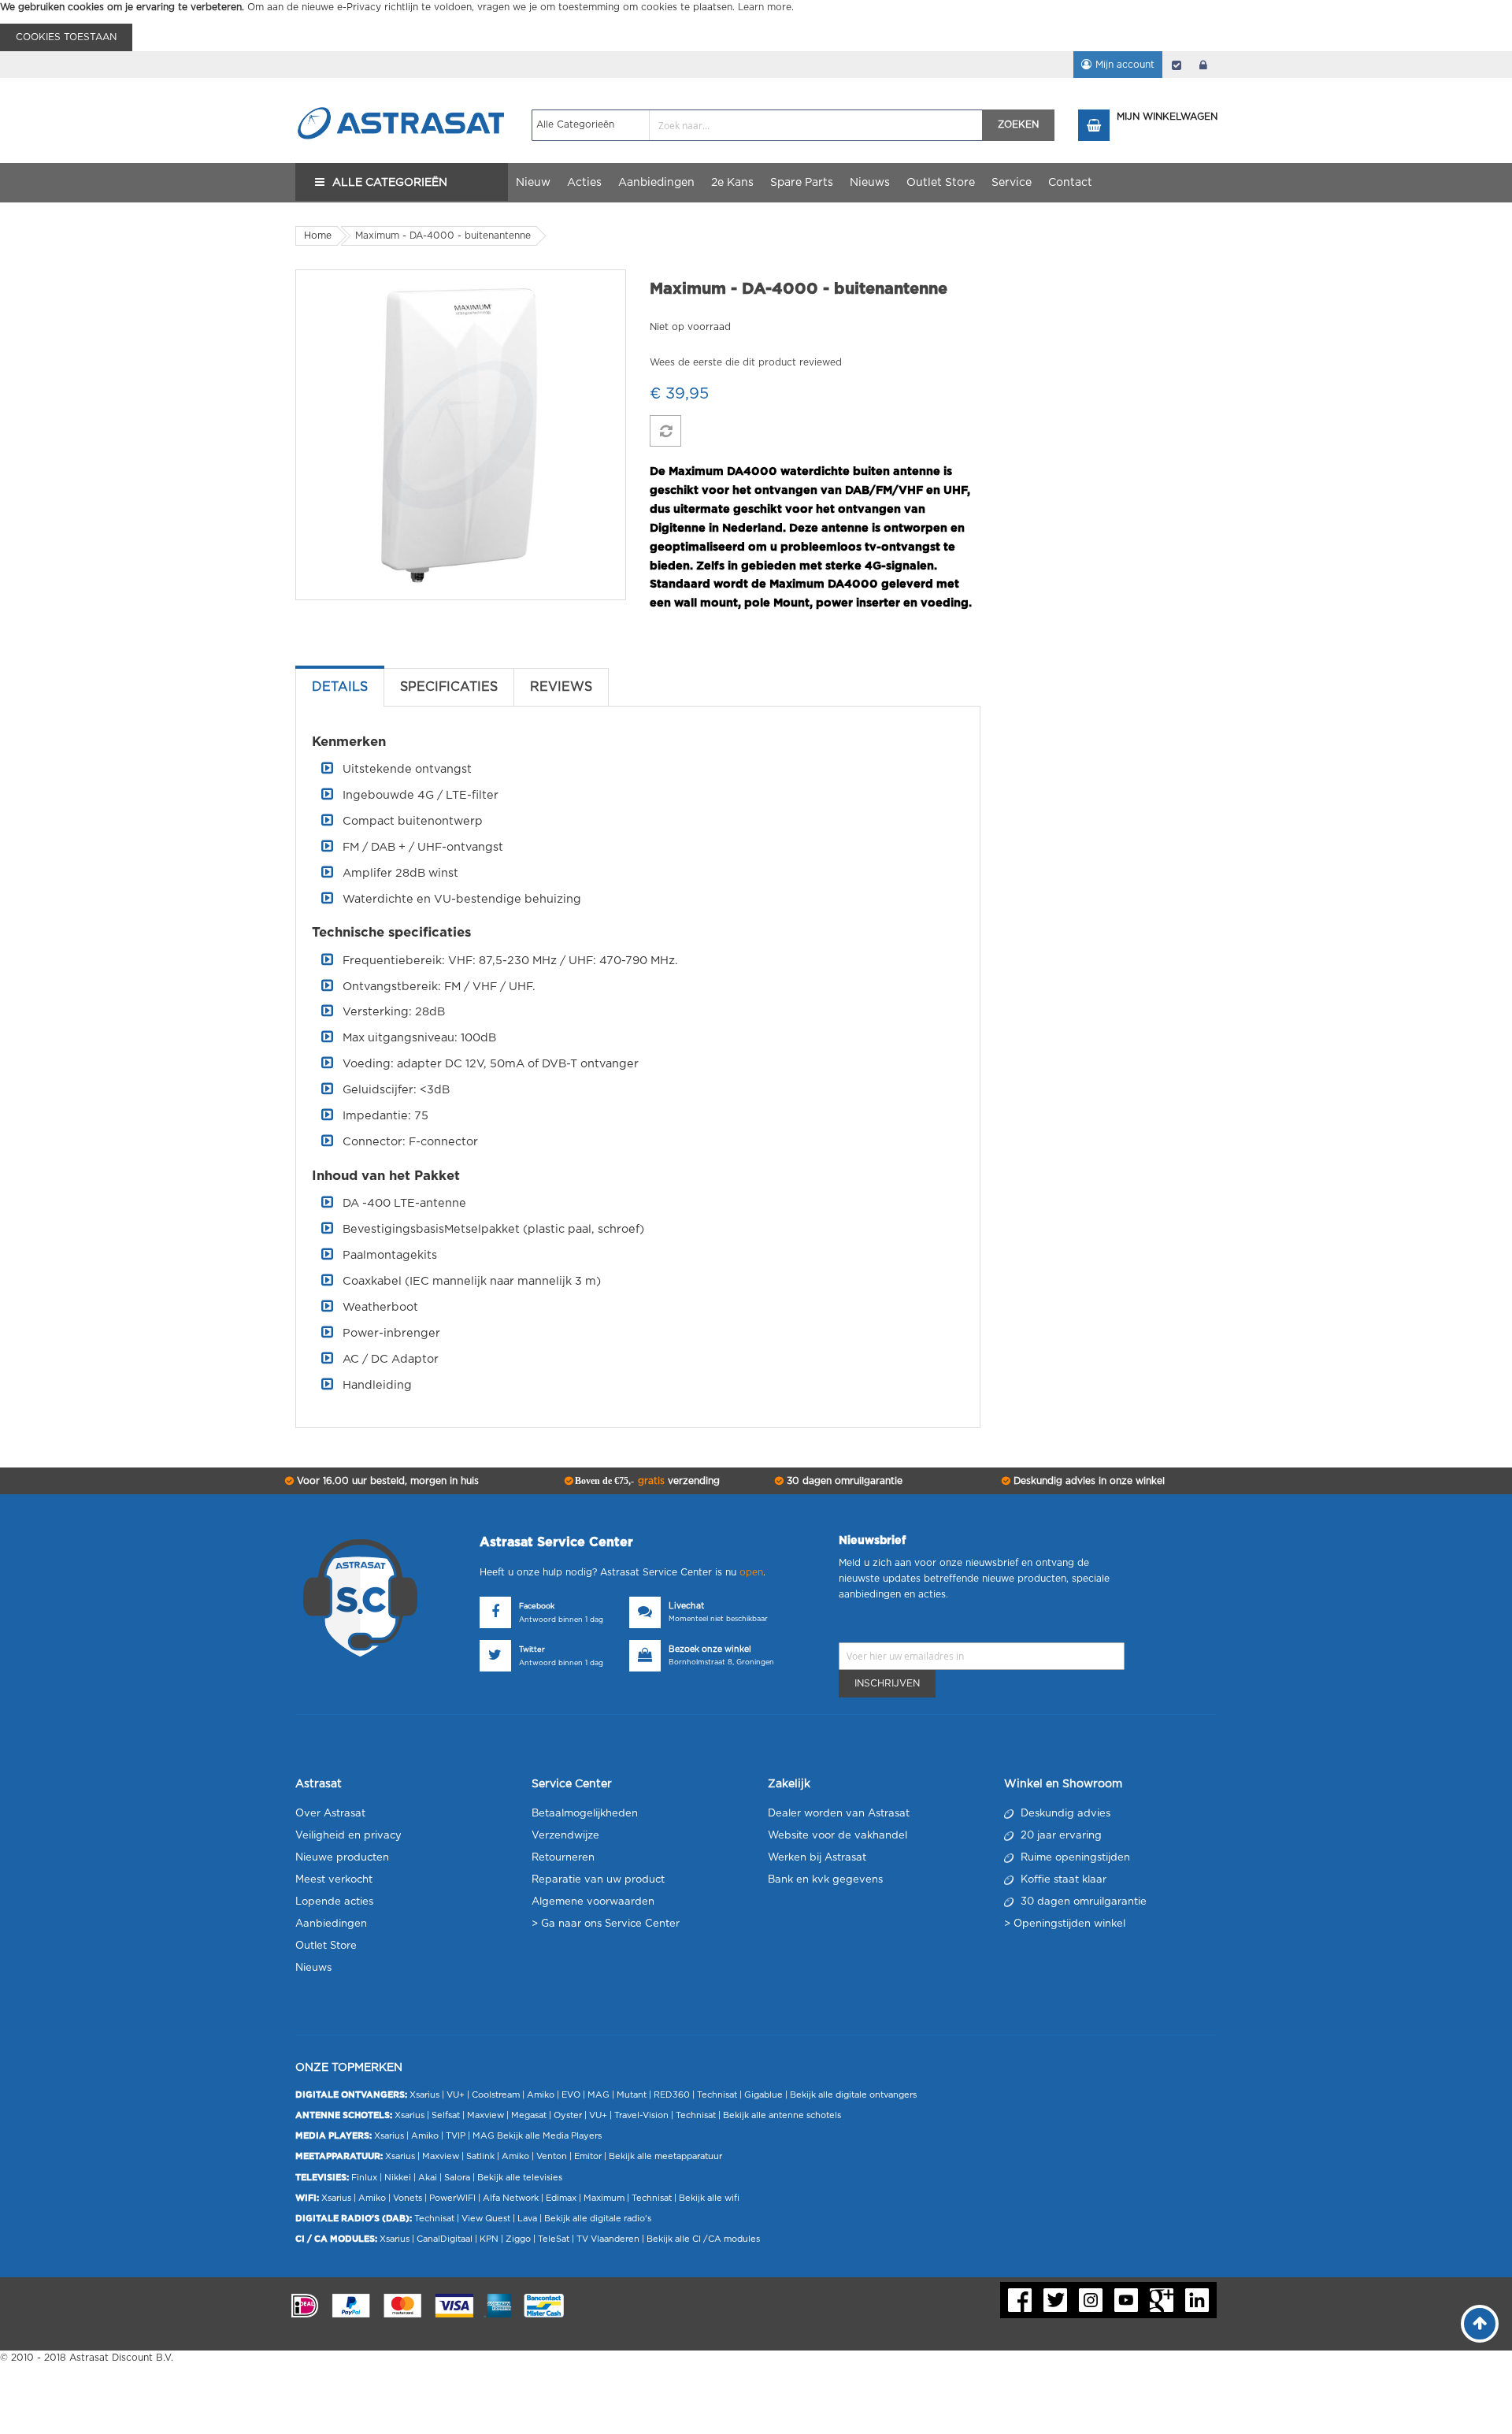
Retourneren (563, 1858)
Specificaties (449, 687)
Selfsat (446, 2115)
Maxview (485, 2115)
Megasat (529, 2115)
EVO (571, 2095)
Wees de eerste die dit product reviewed (746, 362)
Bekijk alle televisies (520, 2178)
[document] (756, 26)
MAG (598, 2095)
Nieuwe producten (342, 1858)
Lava (528, 2219)
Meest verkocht (334, 1880)
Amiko (541, 2095)
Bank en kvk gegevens (825, 1880)
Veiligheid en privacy (348, 1836)
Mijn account (1125, 65)
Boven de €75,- (646, 1481)
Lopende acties (334, 1902)
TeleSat (554, 2239)
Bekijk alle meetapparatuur (665, 2156)
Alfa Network (511, 2198)
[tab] (340, 687)
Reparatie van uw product (598, 1880)
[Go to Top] (1480, 2324)
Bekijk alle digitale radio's (598, 2219)
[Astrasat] (402, 92)
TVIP (456, 2136)
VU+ (456, 2095)
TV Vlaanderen (608, 2239)
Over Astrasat (330, 1814)
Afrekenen (1177, 65)
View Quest (486, 2219)
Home (318, 236)
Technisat (717, 2095)
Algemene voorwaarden (593, 1902)
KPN (489, 2239)
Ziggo (518, 2239)
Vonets (408, 2198)
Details (340, 687)
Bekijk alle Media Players (549, 2136)
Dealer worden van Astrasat (839, 1814)
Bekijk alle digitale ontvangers (853, 2095)
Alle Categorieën (390, 183)
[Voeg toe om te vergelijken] (665, 431)
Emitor (588, 2156)
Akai (428, 2178)
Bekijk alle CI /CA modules (703, 2239)
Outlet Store (326, 1946)
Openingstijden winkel (1069, 1924)
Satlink (480, 2156)
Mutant (632, 2095)
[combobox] (757, 125)
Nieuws (313, 1968)
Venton (552, 2156)
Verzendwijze (565, 1836)
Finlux (364, 2178)
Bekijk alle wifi (709, 2198)
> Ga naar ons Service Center (606, 1924)
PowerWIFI (452, 2198)
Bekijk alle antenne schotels (782, 2115)
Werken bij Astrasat (817, 1858)
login (1203, 65)
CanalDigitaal (445, 2239)
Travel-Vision (641, 2115)
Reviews (561, 687)
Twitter (532, 1650)
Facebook (537, 1607)
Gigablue (763, 2095)
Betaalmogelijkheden (585, 1814)
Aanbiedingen (331, 1924)
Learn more (765, 7)
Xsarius (424, 2095)
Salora (457, 2178)
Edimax (561, 2198)
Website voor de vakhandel (838, 1836)
